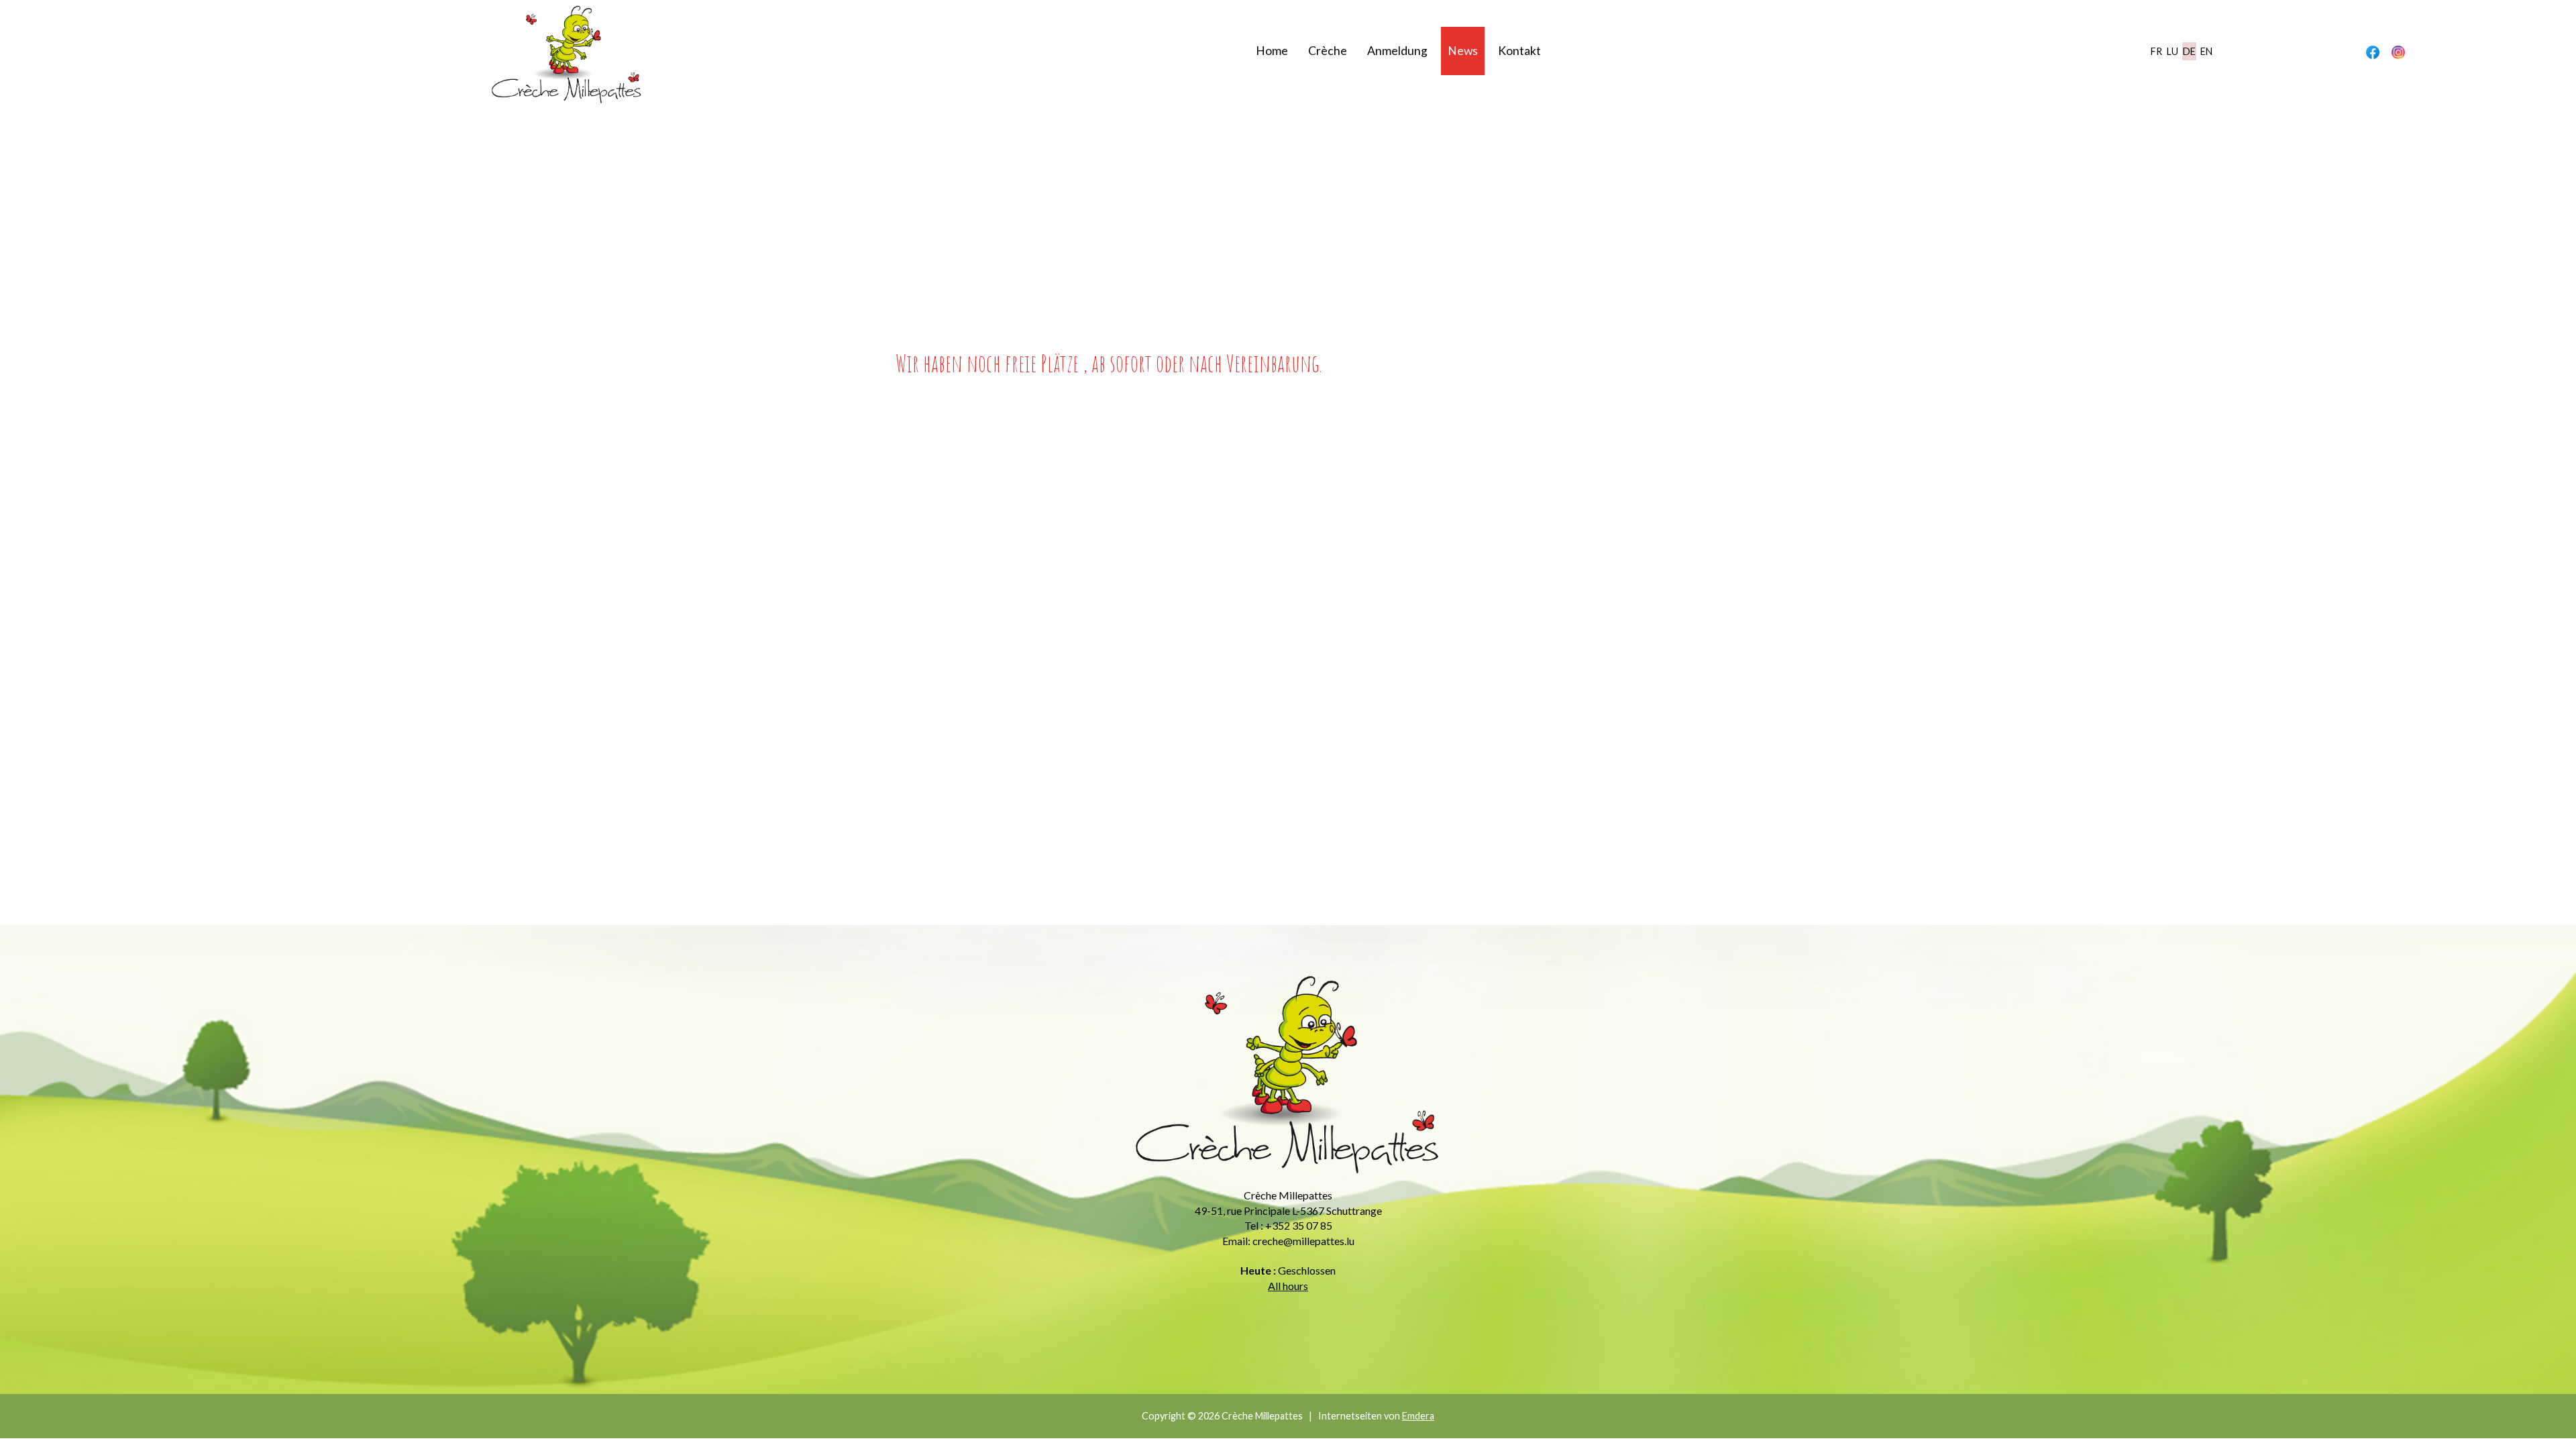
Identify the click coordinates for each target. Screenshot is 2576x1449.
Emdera (1418, 1416)
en (2206, 51)
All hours (1288, 1286)
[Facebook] (2373, 52)
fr (2156, 51)
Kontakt (1519, 51)
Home (1272, 51)
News (1463, 51)
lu (2172, 51)
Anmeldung (1397, 51)
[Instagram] (2398, 52)
